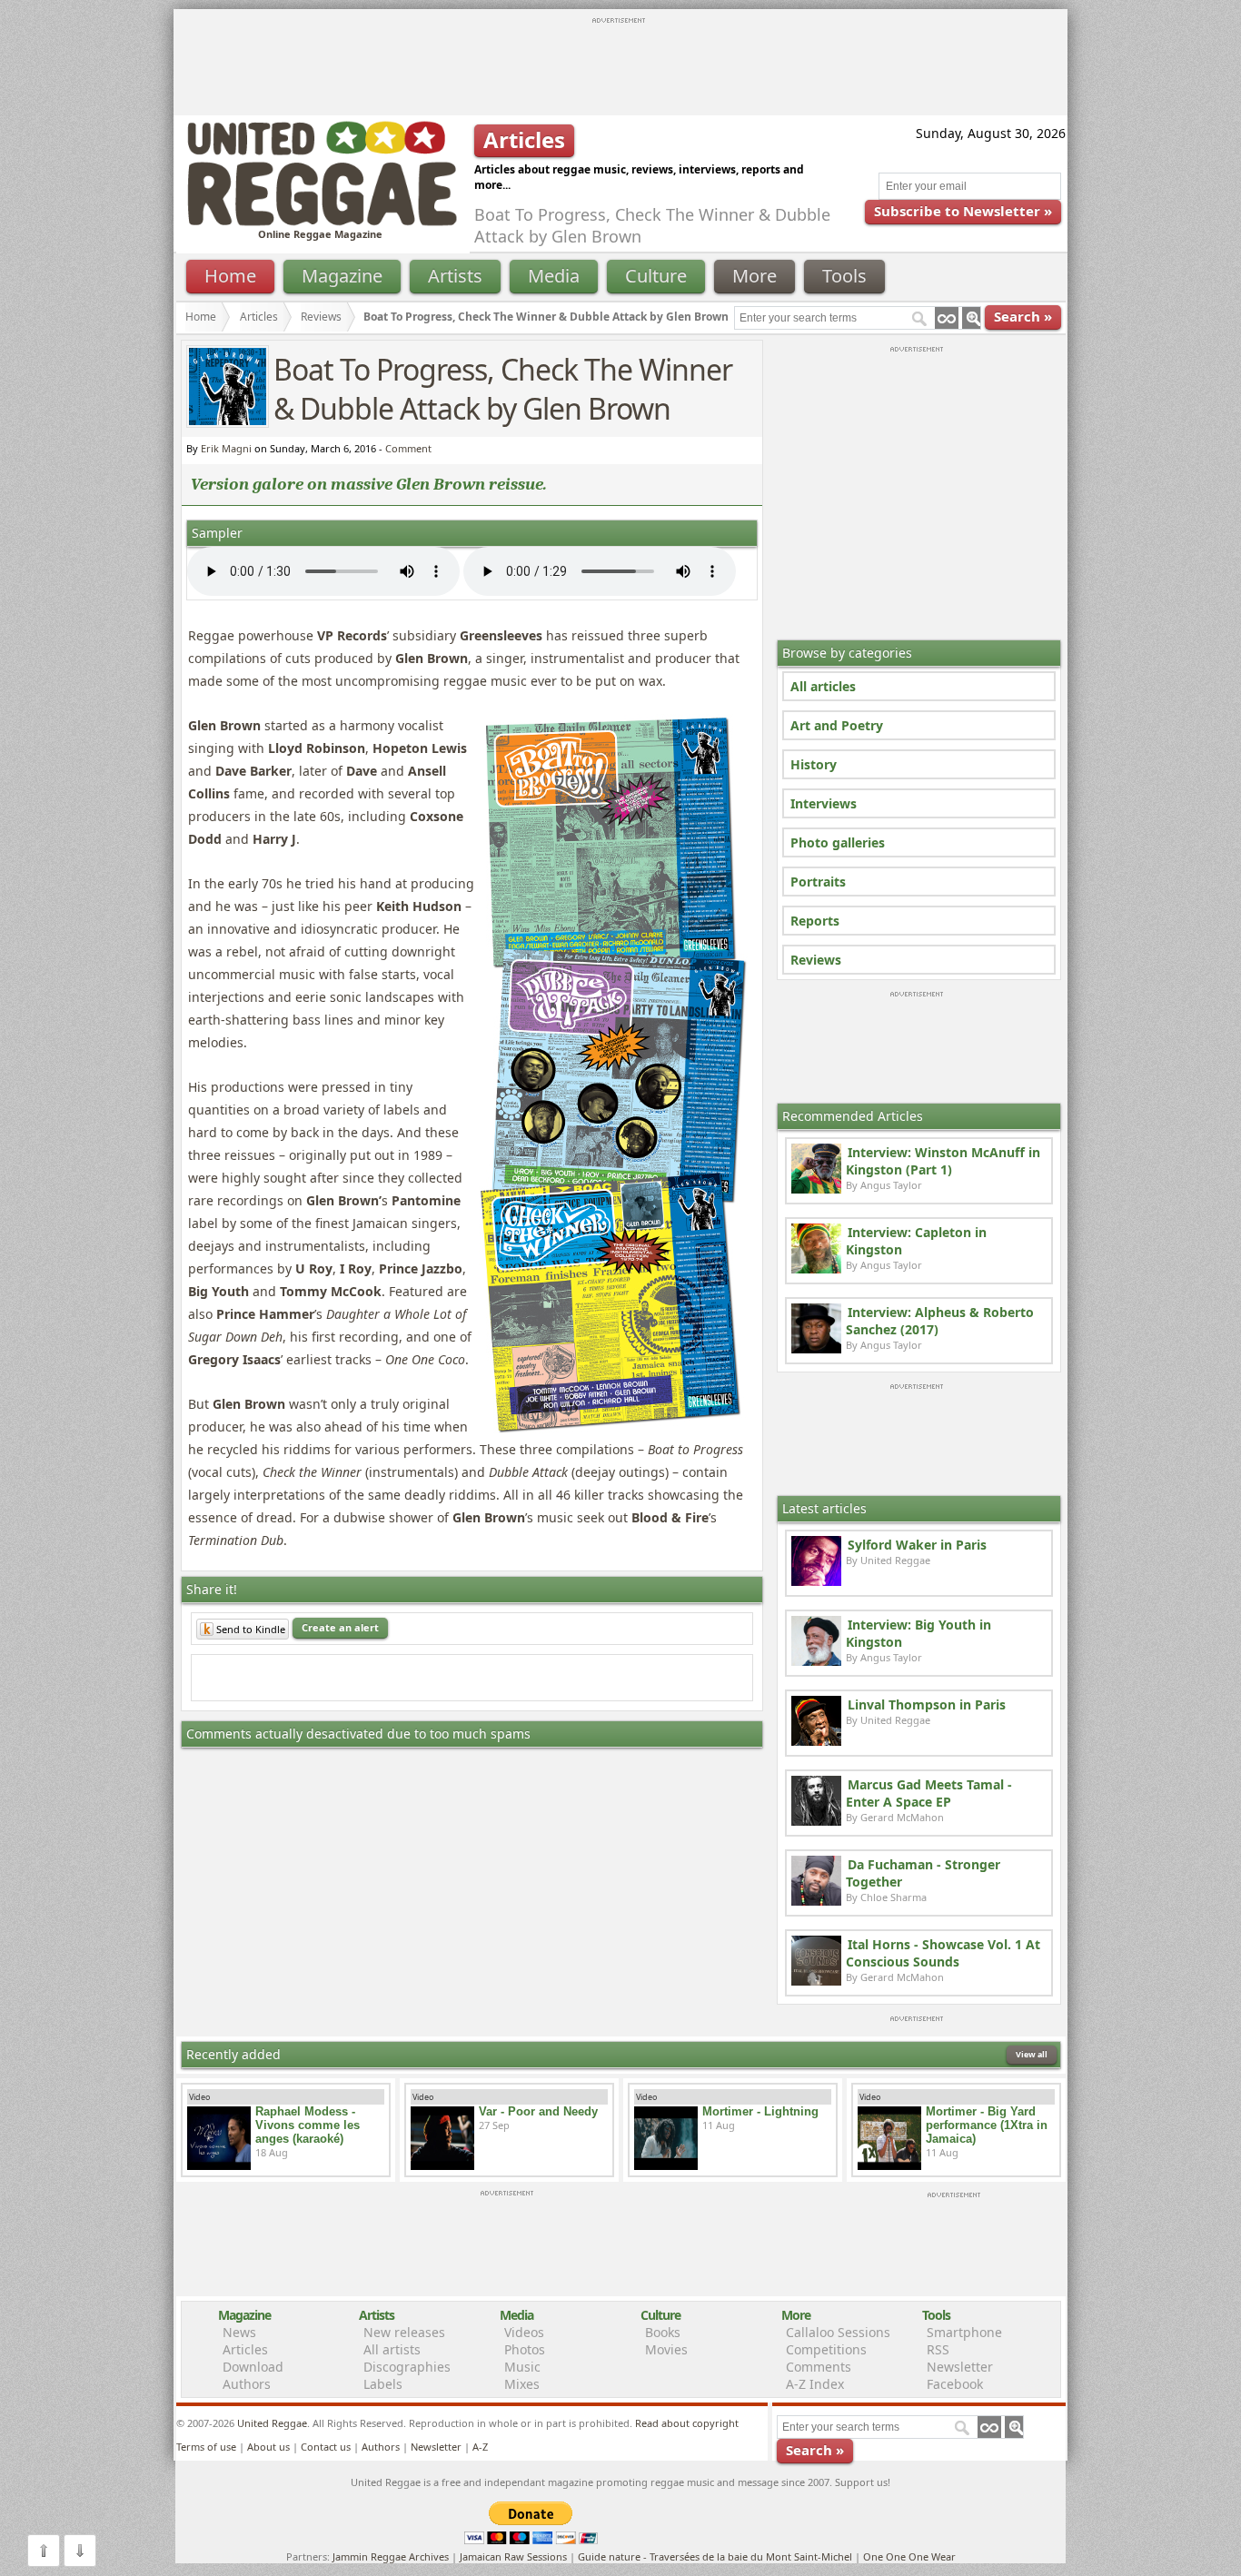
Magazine (342, 276)
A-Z (480, 2447)
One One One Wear (909, 2556)
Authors (247, 2384)
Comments (819, 2367)
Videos (524, 2332)
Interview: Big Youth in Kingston (918, 1633)
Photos (525, 2349)
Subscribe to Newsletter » (963, 211)
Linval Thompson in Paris (927, 1704)
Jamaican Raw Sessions (513, 2556)
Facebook (955, 2384)
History (814, 764)
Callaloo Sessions (838, 2332)
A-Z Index (815, 2384)
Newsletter (960, 2367)
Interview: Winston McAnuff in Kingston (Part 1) (943, 1161)
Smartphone (964, 2332)
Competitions (826, 2349)
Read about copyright (687, 2423)
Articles (259, 317)
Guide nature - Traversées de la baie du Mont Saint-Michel (715, 2556)
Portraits (818, 882)
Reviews (816, 960)
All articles (823, 686)
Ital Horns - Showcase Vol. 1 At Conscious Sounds (943, 1953)
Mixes (522, 2384)
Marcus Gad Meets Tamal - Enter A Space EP (929, 1793)
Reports (815, 921)
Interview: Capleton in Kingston (916, 1241)
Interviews (824, 803)
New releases (404, 2332)
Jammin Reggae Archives (391, 2556)
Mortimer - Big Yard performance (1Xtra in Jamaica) (987, 2125)
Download (253, 2367)
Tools (844, 276)
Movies (666, 2349)
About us (268, 2447)
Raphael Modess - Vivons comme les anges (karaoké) (308, 2125)
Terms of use (206, 2447)
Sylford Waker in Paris (917, 1545)
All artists (392, 2349)
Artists (455, 276)
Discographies (407, 2367)
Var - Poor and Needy (538, 2111)
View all (1032, 2054)
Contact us (326, 2447)
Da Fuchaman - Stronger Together (923, 1873)
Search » (1023, 316)
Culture (656, 276)
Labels (383, 2384)
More (755, 276)
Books (663, 2332)
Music (522, 2367)
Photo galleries (838, 842)
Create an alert (340, 1627)
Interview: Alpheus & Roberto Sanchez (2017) (940, 1321)
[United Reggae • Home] (322, 222)
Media (554, 276)
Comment (408, 448)
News (239, 2332)
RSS (938, 2349)
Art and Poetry (837, 725)
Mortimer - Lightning (760, 2111)
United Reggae (272, 2423)
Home (230, 276)
